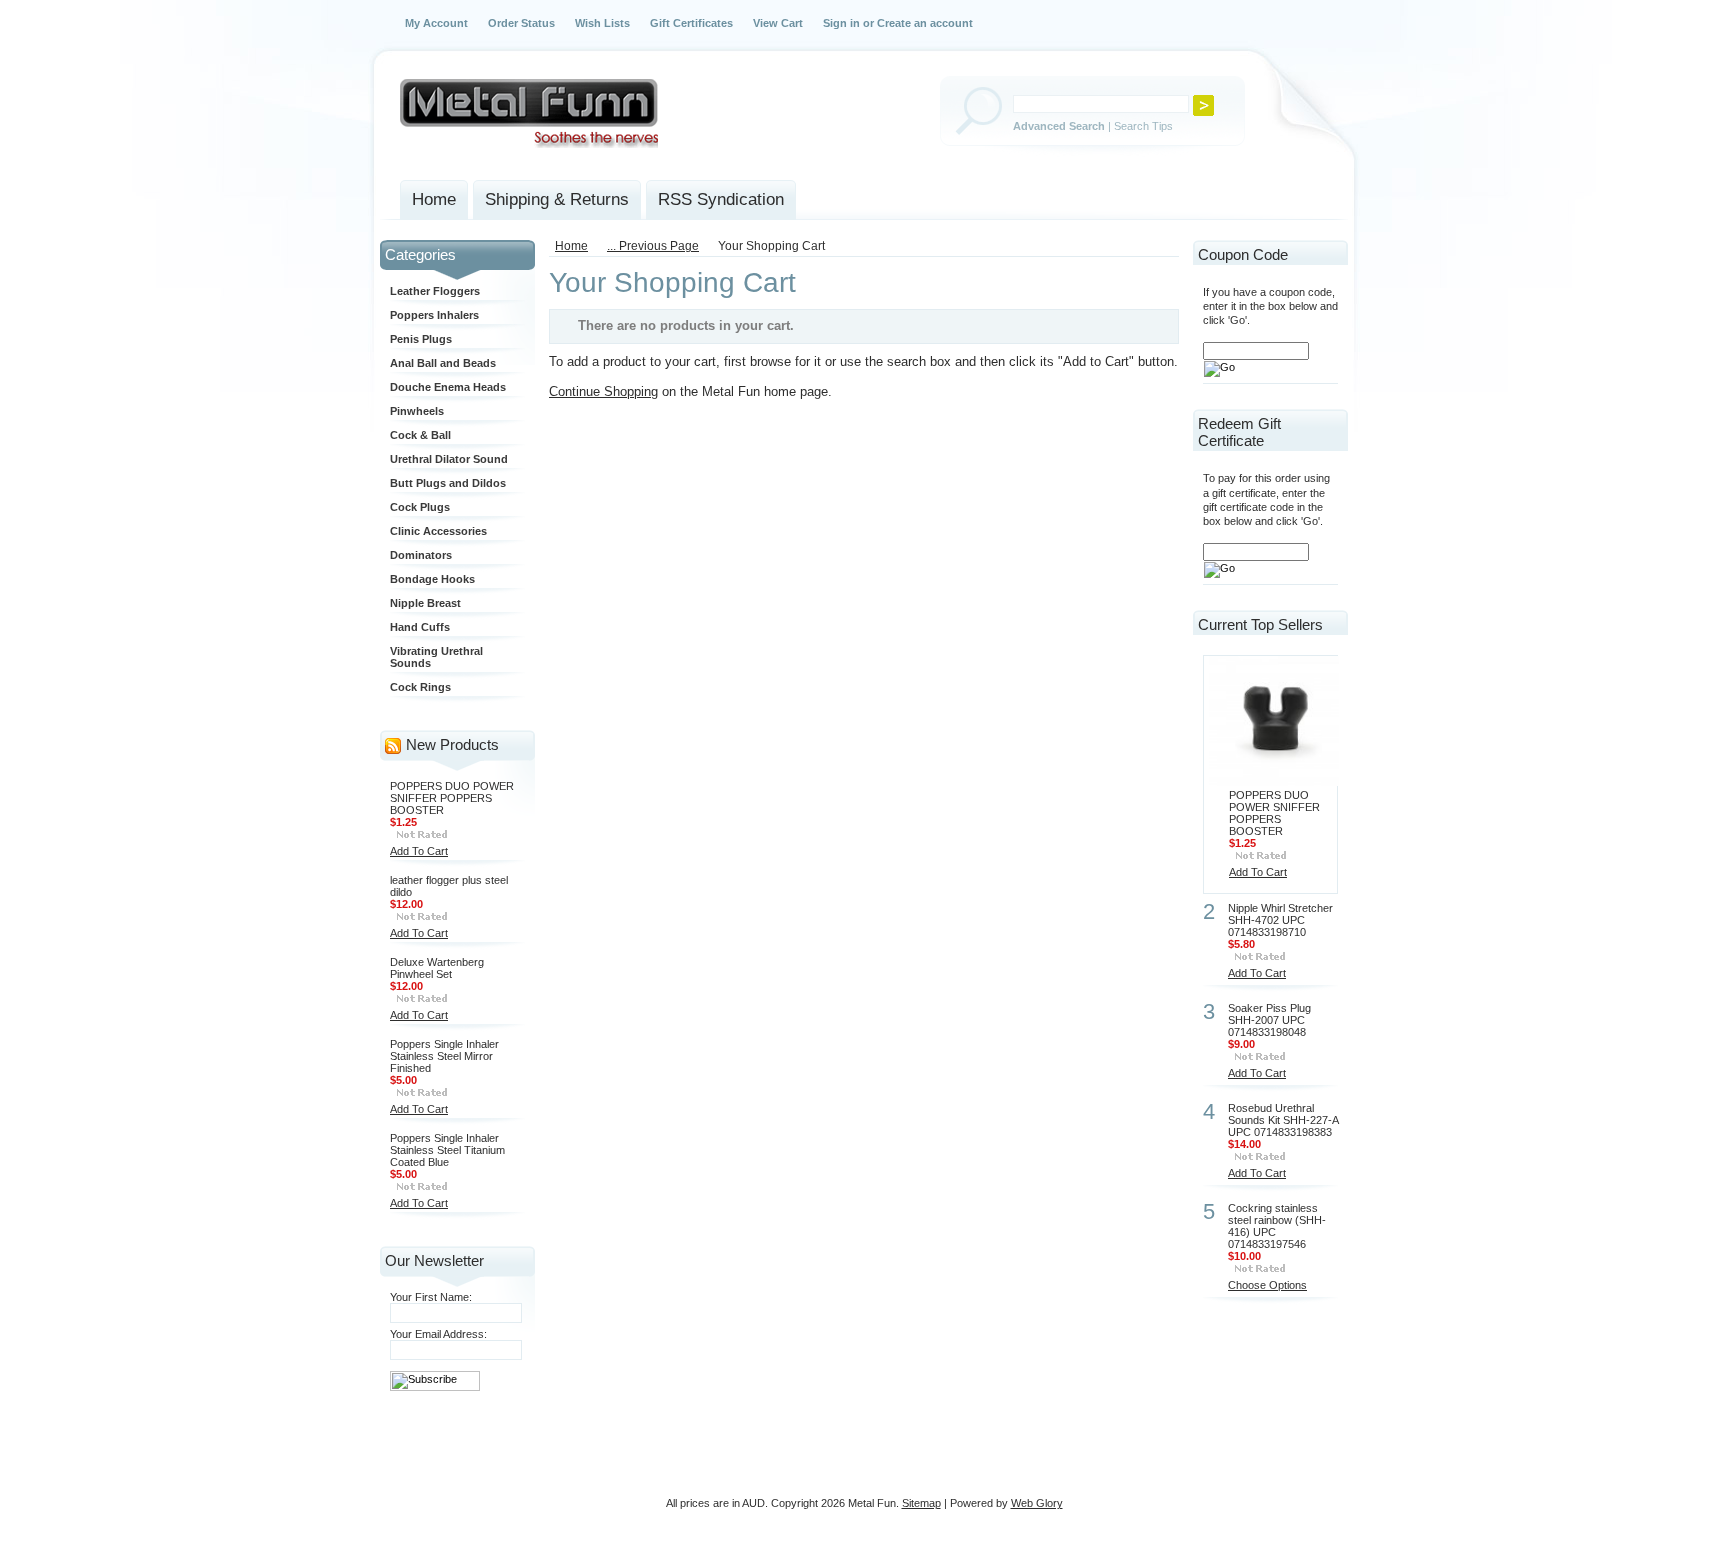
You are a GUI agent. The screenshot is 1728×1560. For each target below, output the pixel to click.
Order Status (521, 23)
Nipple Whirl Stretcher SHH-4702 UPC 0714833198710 (1280, 920)
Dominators (421, 555)
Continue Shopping (603, 391)
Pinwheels (417, 411)
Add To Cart (419, 851)
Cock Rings (420, 687)
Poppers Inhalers (434, 315)
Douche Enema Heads (448, 387)
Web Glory (1037, 1503)
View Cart (778, 23)
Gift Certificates (691, 23)
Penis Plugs (421, 339)
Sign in (841, 23)
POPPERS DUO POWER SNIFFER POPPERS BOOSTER (452, 798)
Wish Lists (602, 23)
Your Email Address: (438, 1334)
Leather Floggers (435, 291)
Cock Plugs (420, 507)
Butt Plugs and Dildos (448, 483)
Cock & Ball (420, 435)
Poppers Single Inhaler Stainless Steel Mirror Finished (444, 1056)
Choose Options (1267, 1285)
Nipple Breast (425, 603)
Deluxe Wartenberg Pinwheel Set (437, 968)
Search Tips (1143, 126)
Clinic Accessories (438, 531)
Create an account (925, 23)
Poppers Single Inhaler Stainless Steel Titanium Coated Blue (447, 1150)
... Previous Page (653, 246)
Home (571, 246)
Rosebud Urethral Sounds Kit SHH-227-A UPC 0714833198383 (1283, 1120)
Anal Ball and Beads (443, 363)
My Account (436, 23)
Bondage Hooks (432, 579)
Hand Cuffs (420, 627)
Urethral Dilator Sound (449, 459)
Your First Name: (431, 1297)
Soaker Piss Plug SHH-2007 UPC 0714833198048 (1269, 1020)
